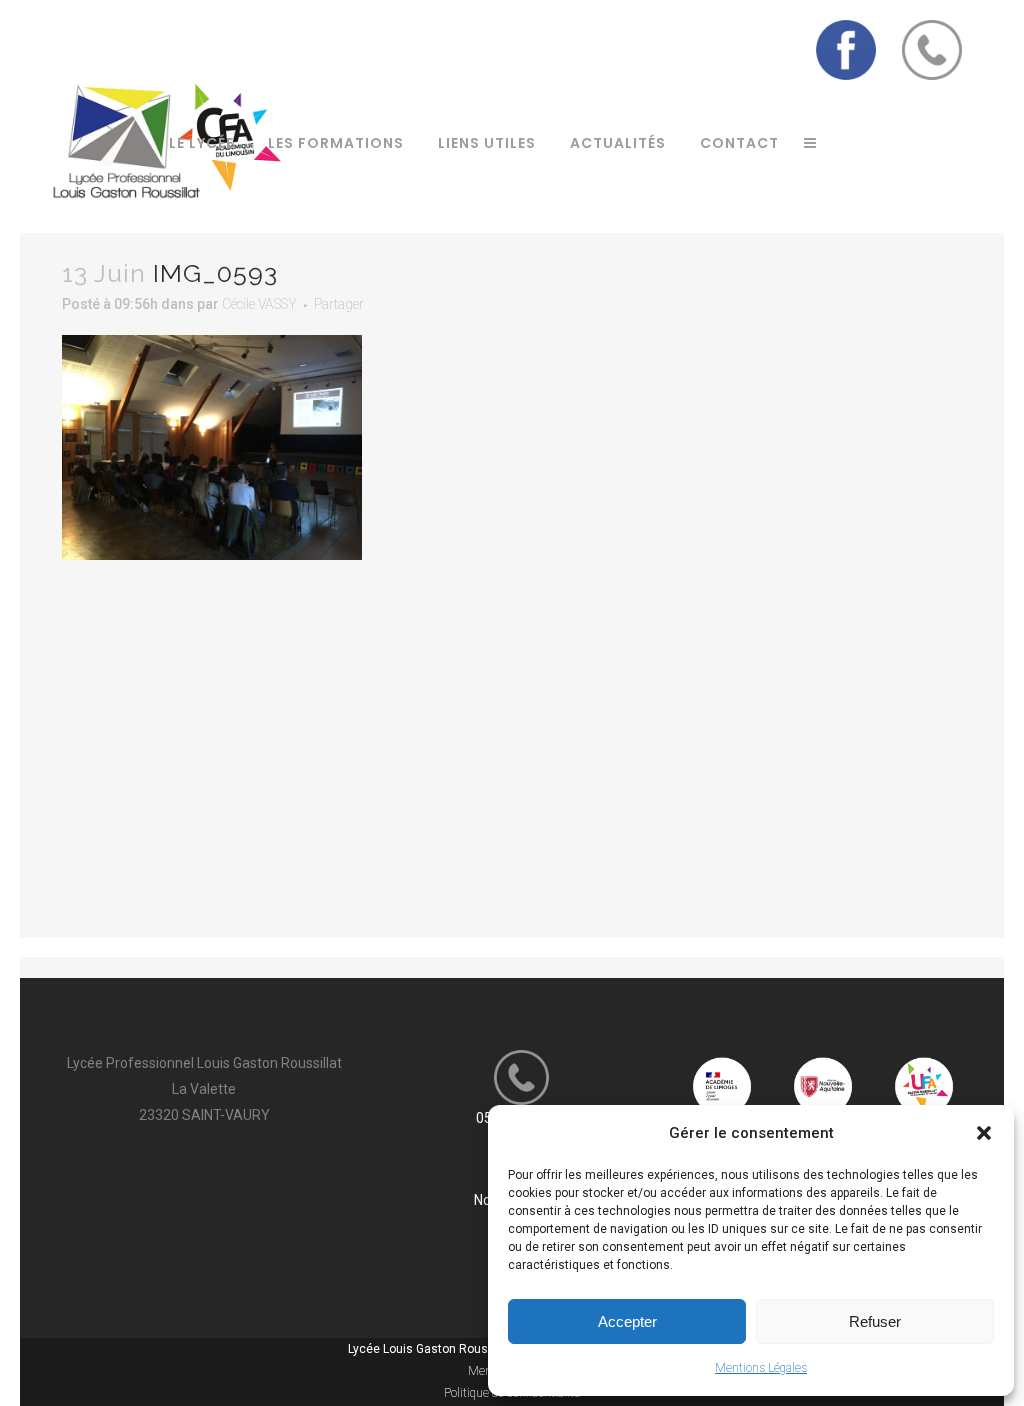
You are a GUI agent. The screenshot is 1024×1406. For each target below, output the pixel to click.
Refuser (875, 1321)
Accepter (627, 1321)
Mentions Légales (761, 1368)
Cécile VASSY (259, 304)
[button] (984, 1133)
